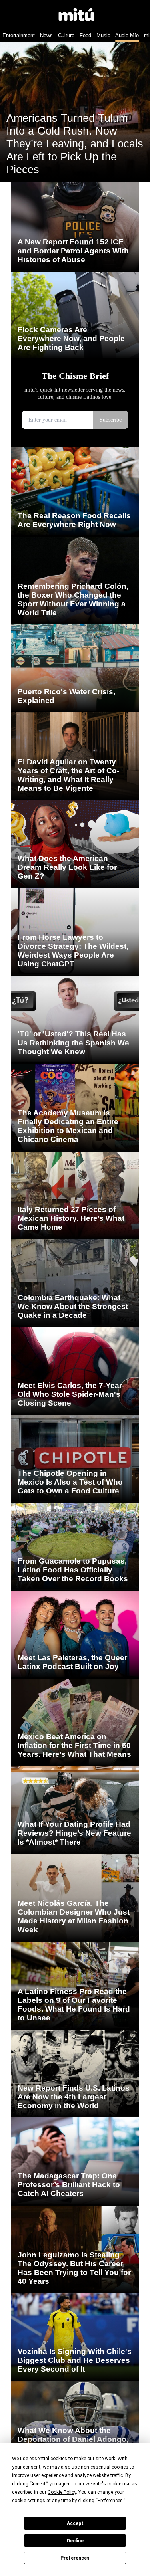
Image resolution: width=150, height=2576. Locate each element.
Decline (75, 2541)
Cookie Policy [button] (62, 2492)
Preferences (75, 2558)
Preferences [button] (110, 2501)
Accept (75, 2523)
